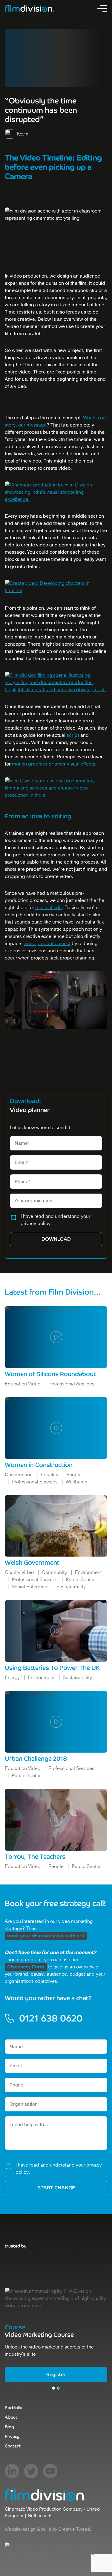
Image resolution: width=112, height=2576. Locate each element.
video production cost (47, 944)
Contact (13, 2446)
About (11, 2417)
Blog (9, 2427)
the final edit (49, 908)
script (73, 735)
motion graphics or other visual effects (54, 764)
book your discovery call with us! (46, 1936)
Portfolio (14, 2408)
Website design (20, 2529)
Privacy (12, 2436)
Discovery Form (26, 1967)
